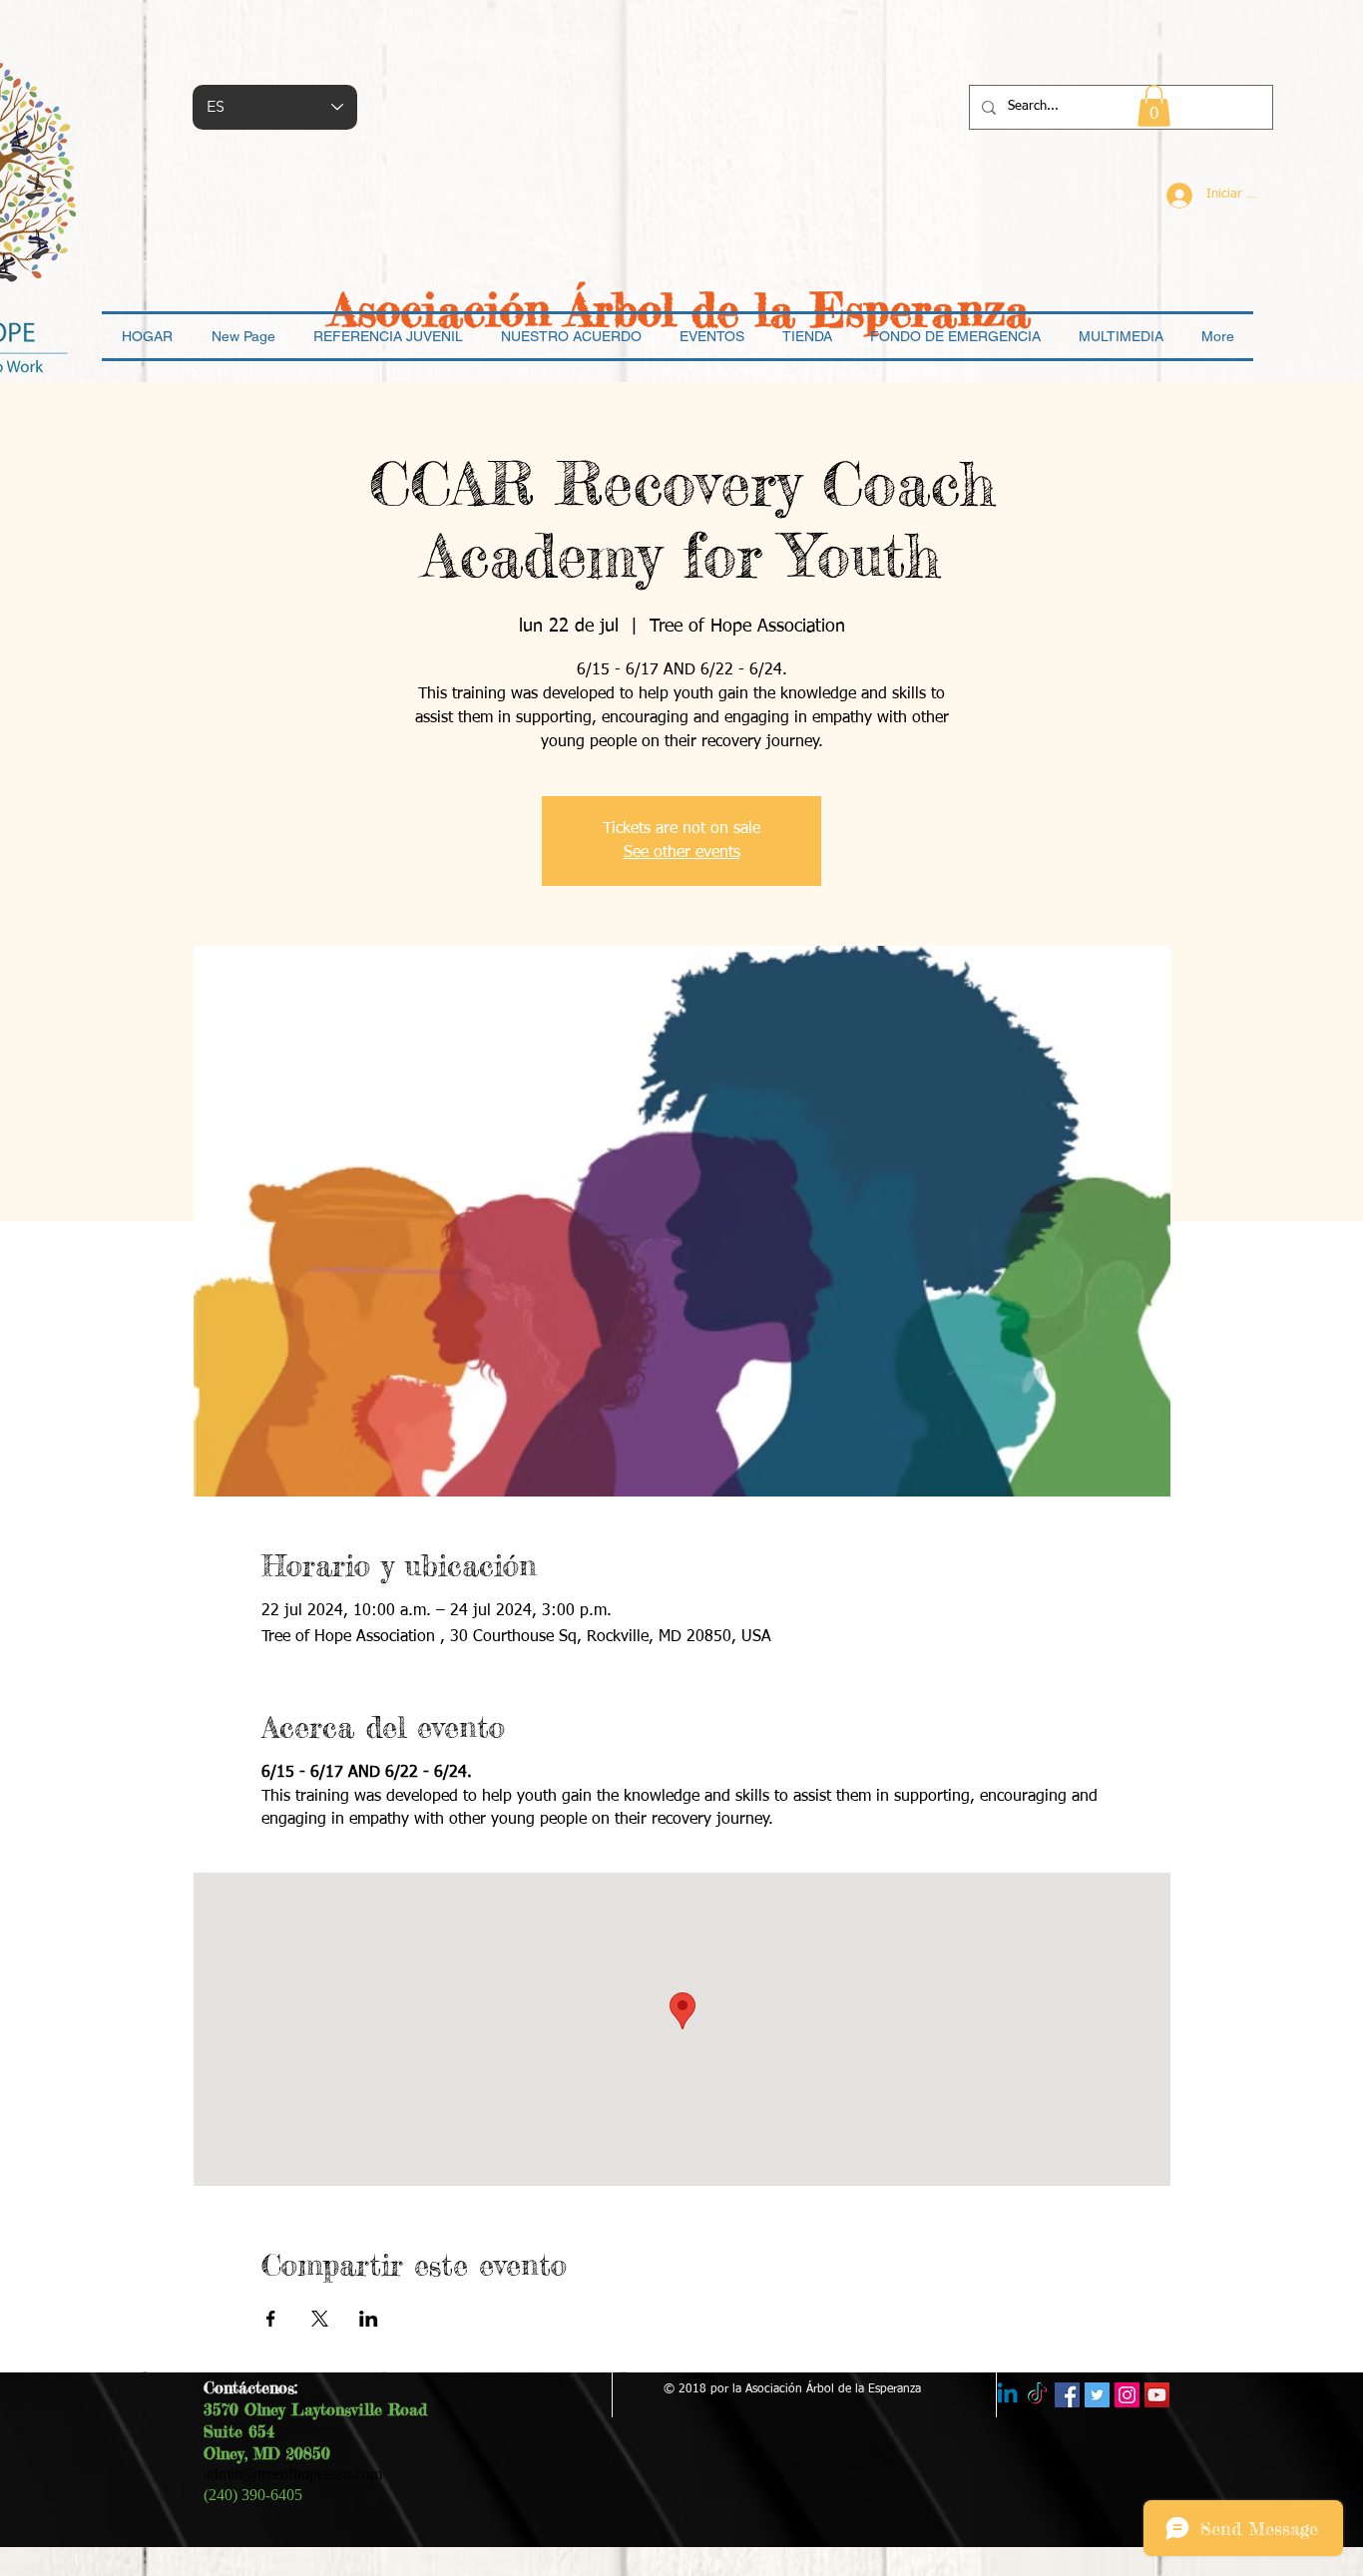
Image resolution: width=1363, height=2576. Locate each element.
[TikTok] (1037, 2395)
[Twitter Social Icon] (1097, 2395)
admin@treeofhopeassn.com (293, 2474)
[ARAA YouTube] (1157, 2395)
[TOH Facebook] (1067, 2395)
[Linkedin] (1007, 2395)
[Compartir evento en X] (320, 2319)
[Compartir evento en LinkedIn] (369, 2319)
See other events (682, 853)
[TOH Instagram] (1127, 2395)
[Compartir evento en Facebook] (271, 2319)
